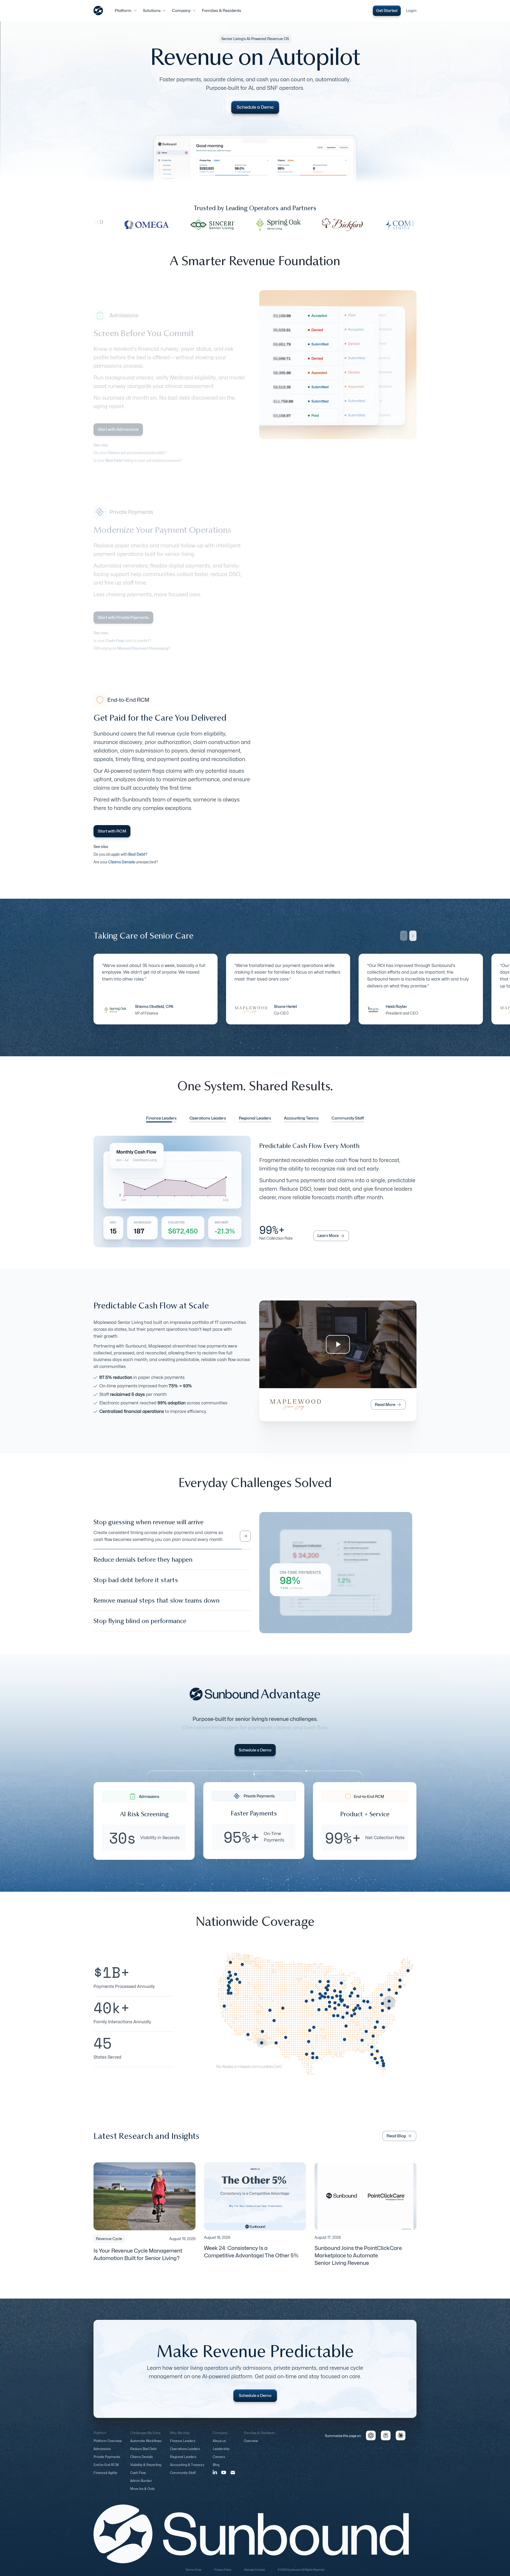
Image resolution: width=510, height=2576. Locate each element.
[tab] (161, 1119)
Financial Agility (105, 2478)
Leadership (221, 2454)
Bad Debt (114, 460)
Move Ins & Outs (142, 2494)
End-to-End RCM (106, 2470)
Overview (251, 2446)
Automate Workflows (146, 2446)
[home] (98, 11)
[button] (126, 11)
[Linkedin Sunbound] (215, 2477)
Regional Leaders (183, 2462)
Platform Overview (108, 2446)
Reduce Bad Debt (143, 2454)
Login (411, 11)
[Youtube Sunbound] (224, 2478)
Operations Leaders (185, 2454)
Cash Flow (138, 2478)
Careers (219, 2462)
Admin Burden (141, 2486)
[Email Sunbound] (233, 2477)
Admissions (102, 2454)
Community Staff (183, 2478)
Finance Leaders (183, 2446)
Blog (216, 2470)
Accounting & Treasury (187, 2470)
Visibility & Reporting (146, 2470)
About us (219, 2446)
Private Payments (107, 2462)
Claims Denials (141, 2462)
